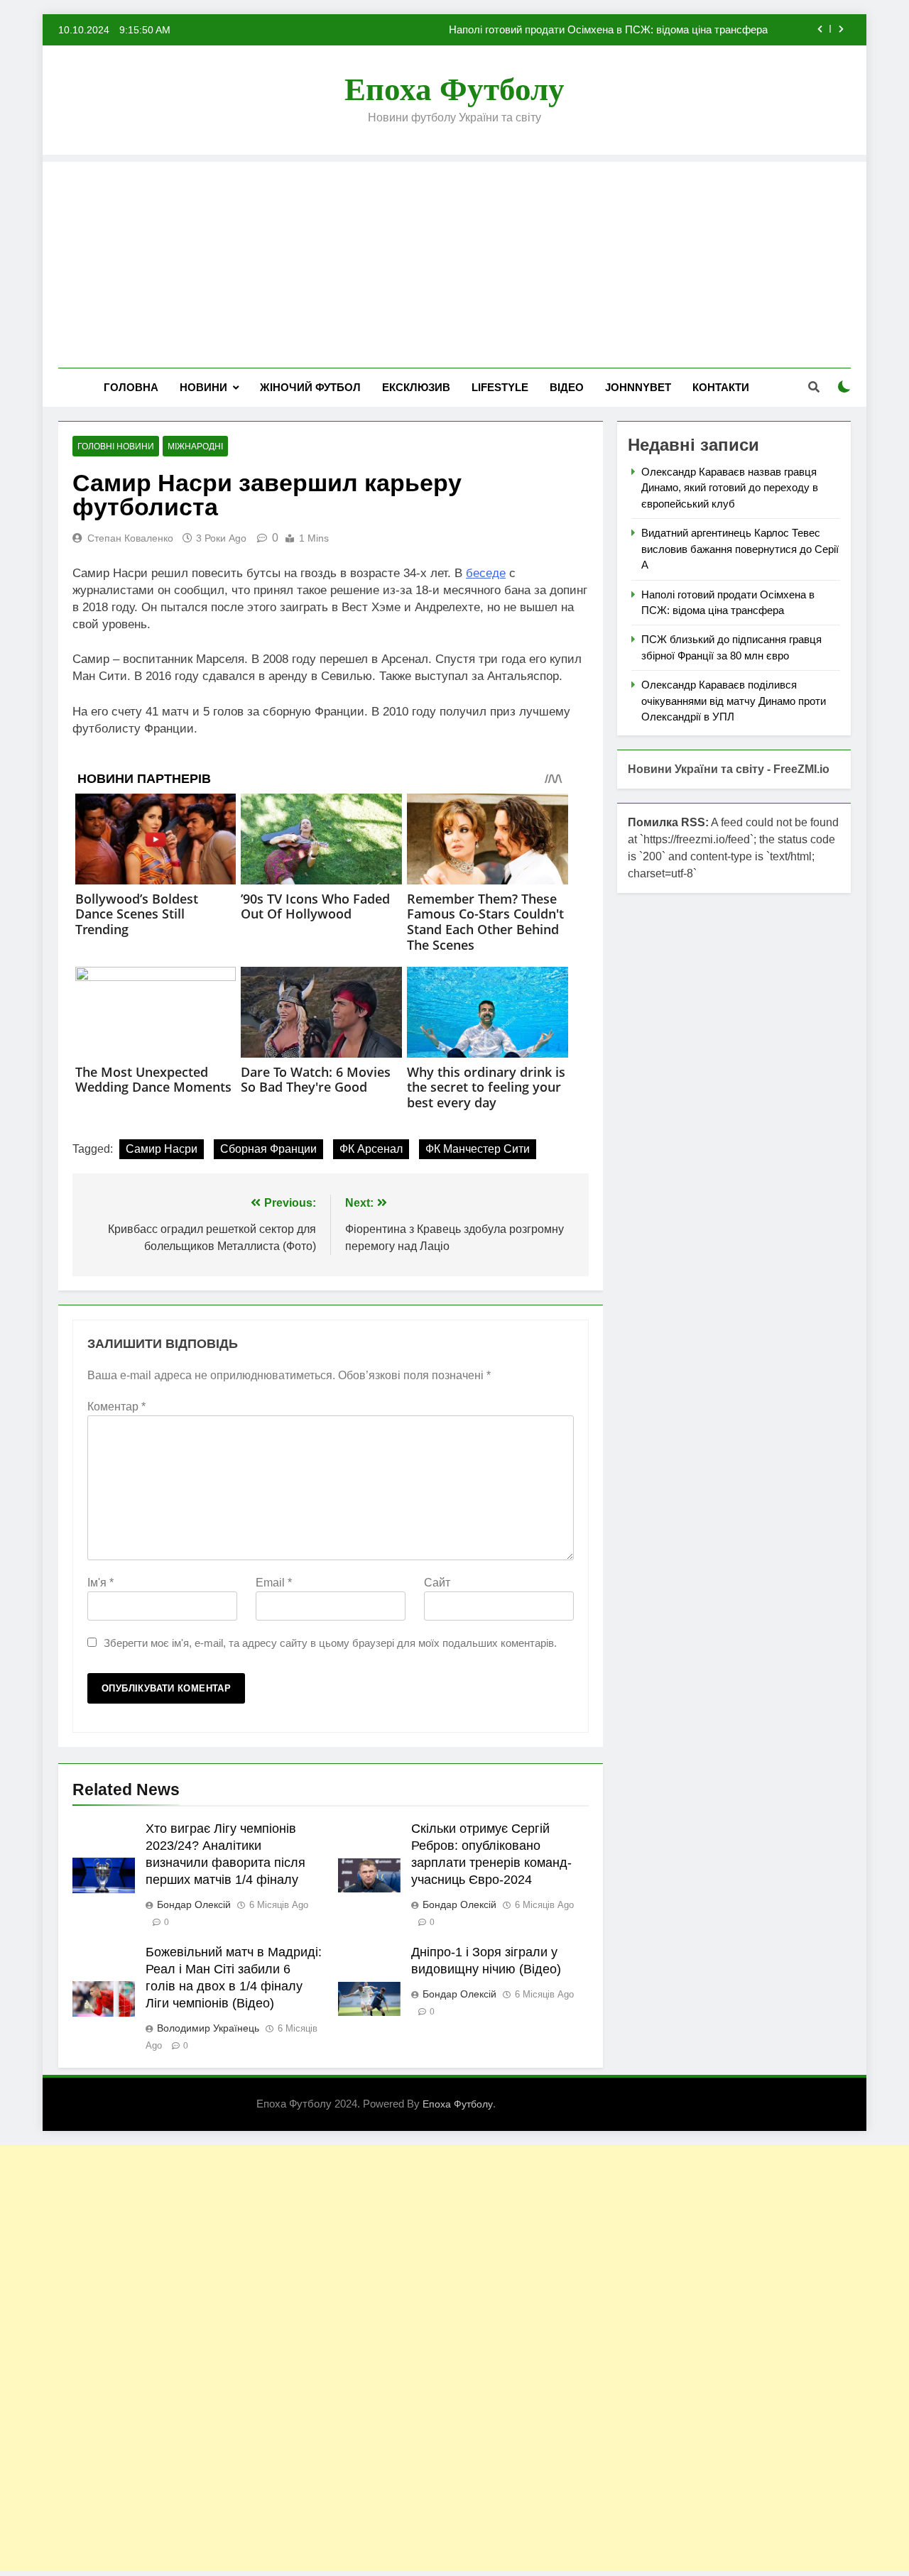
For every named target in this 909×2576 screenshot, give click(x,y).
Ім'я (100, 1583)
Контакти (721, 387)
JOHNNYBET (638, 387)
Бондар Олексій (194, 1904)
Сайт (437, 1583)
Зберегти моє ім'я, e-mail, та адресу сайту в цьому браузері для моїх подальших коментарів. (330, 1643)
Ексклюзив (416, 387)
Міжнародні (195, 446)
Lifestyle (500, 387)
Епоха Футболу (454, 89)
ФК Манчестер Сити (478, 1149)
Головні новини (116, 446)
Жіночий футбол (310, 387)
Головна (131, 387)
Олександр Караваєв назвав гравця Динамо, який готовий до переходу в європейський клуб (730, 488)
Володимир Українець (208, 2028)
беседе (486, 573)
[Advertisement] (454, 261)
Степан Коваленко (130, 538)
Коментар (116, 1407)
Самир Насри (162, 1149)
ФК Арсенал (371, 1149)
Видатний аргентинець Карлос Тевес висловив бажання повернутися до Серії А (740, 549)
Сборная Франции (268, 1149)
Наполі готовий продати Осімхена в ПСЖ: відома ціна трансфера (608, 30)
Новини (203, 387)
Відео (567, 387)
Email (274, 1583)
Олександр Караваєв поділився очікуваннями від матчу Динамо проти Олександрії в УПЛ (734, 701)
